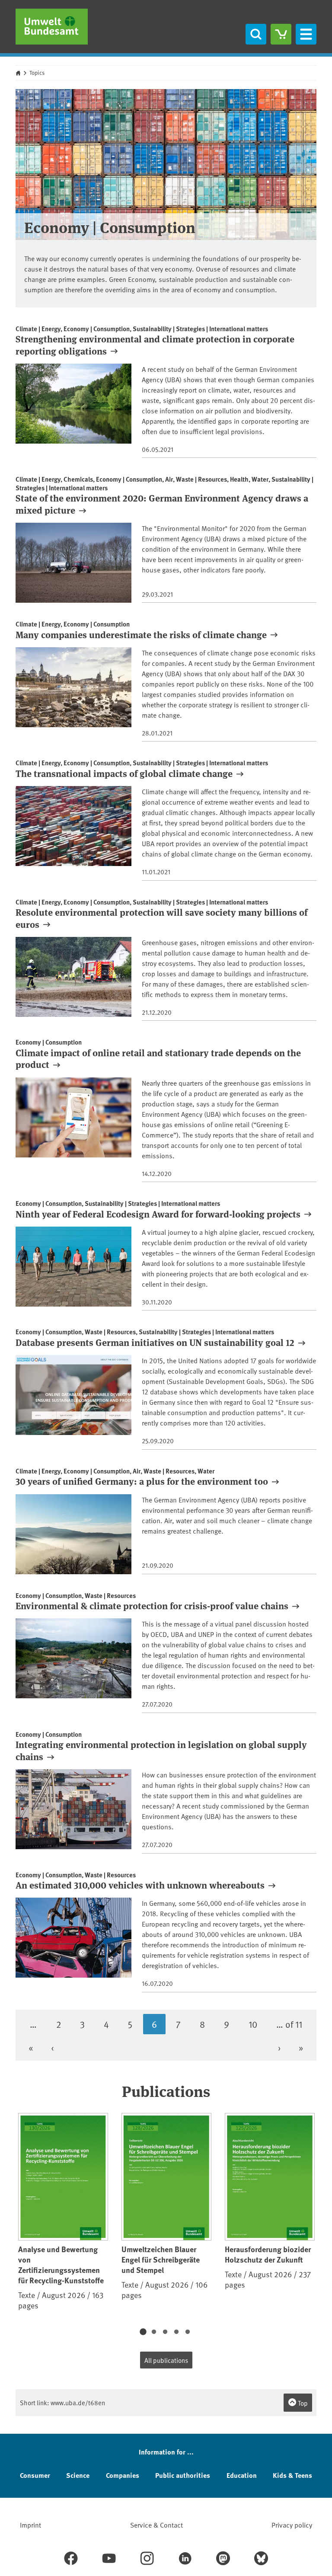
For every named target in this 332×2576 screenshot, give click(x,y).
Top (302, 2403)
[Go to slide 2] (154, 2332)
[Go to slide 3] (165, 2332)
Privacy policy (292, 2525)
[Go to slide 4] (176, 2332)
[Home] (52, 27)
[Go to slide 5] (188, 2332)
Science (78, 2475)
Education (242, 2475)
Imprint (30, 2525)
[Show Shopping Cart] (281, 34)
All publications (166, 2360)
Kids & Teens (292, 2475)
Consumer (35, 2475)
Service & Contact (156, 2525)
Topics (37, 73)
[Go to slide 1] (143, 2332)
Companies (123, 2475)
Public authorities (183, 2475)
